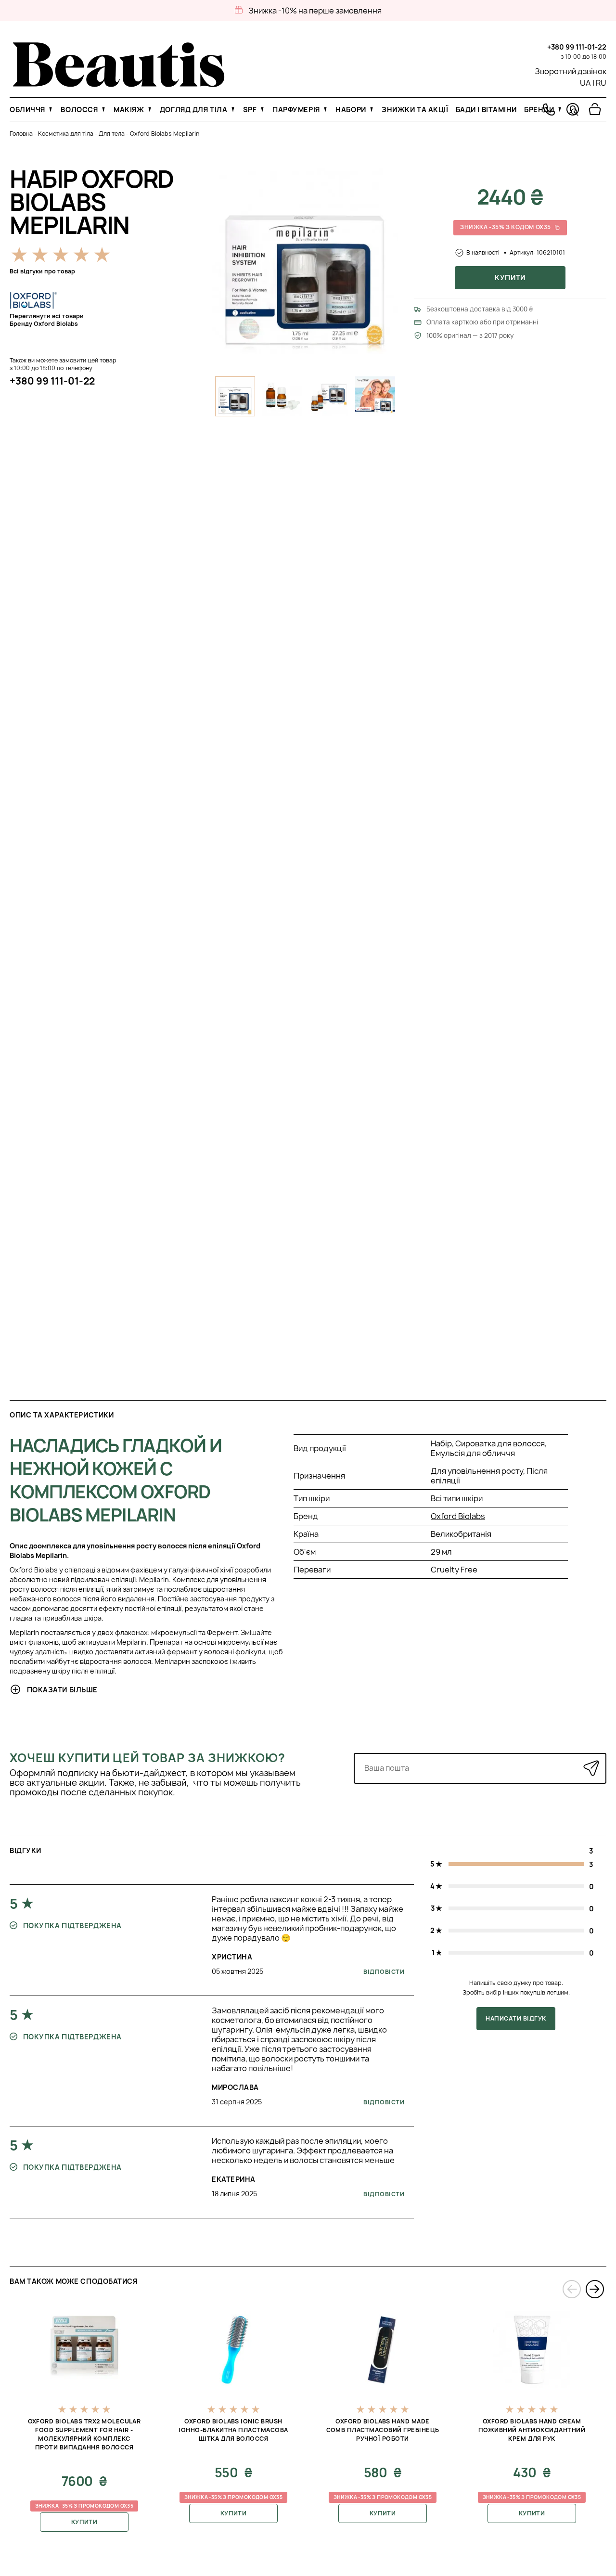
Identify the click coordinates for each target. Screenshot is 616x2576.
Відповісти (384, 1972)
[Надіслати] (591, 1768)
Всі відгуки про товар (42, 271)
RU (601, 83)
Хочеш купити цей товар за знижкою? (148, 1758)
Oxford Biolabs (458, 1516)
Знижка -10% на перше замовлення (315, 11)
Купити (510, 277)
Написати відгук (516, 2018)
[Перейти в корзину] (595, 109)
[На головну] (119, 84)
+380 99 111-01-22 (577, 47)
